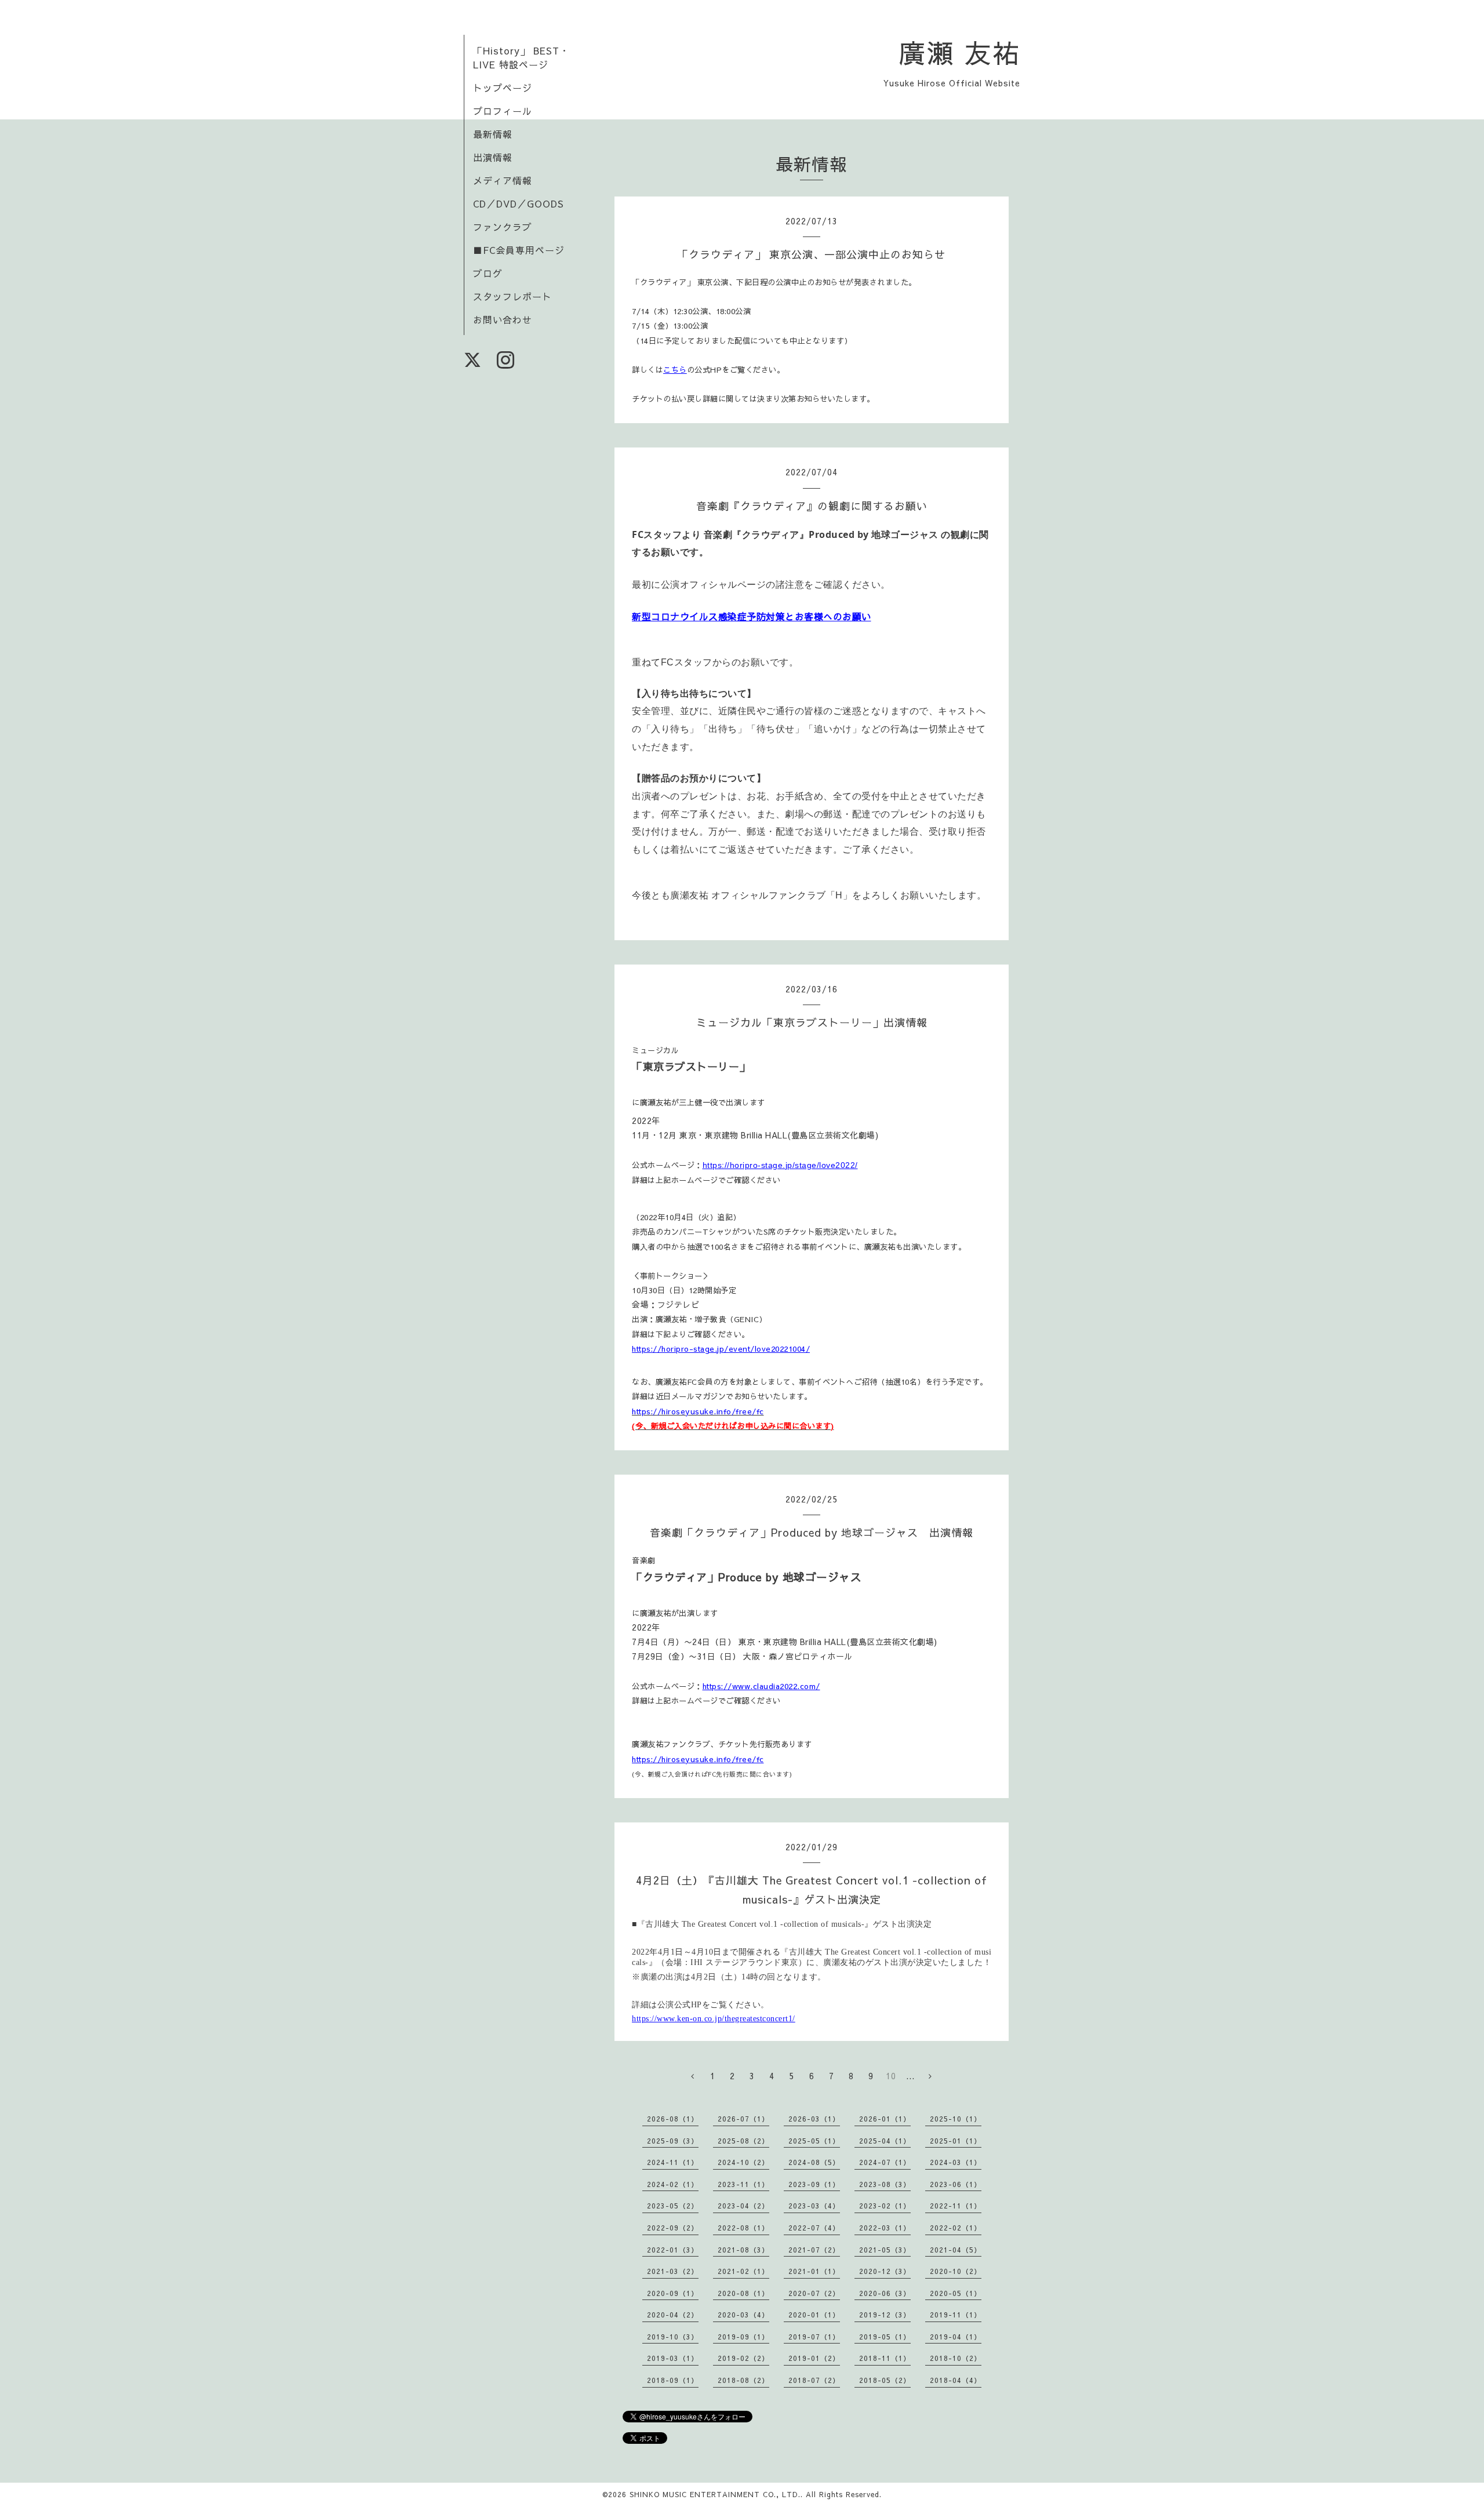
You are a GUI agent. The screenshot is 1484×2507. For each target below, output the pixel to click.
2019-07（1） (814, 2337)
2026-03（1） (814, 2119)
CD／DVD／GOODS (519, 203)
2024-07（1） (885, 2162)
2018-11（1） (885, 2358)
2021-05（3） (885, 2250)
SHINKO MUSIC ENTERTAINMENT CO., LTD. (715, 2494)
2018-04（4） (956, 2380)
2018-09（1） (673, 2380)
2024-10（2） (743, 2162)
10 (891, 2076)
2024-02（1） (673, 2184)
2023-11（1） (743, 2184)
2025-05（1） (814, 2141)
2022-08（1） (743, 2228)
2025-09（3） (673, 2141)
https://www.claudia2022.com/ (761, 1686)
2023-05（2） (673, 2206)
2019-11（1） (956, 2315)
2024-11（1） (673, 2162)
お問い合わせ (503, 319)
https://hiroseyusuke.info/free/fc (698, 1759)
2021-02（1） (743, 2271)
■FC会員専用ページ (519, 250)
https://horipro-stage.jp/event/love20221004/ (721, 1349)
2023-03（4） (814, 2206)
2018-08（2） (743, 2380)
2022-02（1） (956, 2228)
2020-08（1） (743, 2293)
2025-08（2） (743, 2141)
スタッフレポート (512, 296)
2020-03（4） (743, 2315)
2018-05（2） (885, 2380)
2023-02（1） (885, 2206)
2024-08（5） (814, 2162)
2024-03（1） (956, 2162)
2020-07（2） (814, 2293)
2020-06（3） (885, 2293)
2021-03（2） (673, 2271)
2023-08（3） (885, 2184)
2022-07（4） (814, 2228)
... (910, 2076)
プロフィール (503, 111)
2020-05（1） (956, 2293)
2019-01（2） (814, 2358)
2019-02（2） (743, 2358)
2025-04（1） (885, 2141)
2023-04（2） (743, 2206)
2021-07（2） (814, 2250)
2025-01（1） (956, 2141)
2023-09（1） (814, 2184)
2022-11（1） (956, 2206)
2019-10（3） (673, 2337)
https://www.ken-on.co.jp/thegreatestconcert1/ (714, 2019)
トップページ (503, 88)
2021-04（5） (956, 2250)
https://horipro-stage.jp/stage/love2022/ (780, 1165)
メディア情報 (503, 180)
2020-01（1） (814, 2315)
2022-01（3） (673, 2250)
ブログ (488, 273)
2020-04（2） (673, 2315)
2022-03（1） (885, 2228)
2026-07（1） (743, 2119)
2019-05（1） (885, 2337)
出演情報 (493, 157)
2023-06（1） (956, 2184)
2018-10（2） (956, 2358)
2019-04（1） (956, 2337)
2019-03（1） (673, 2358)
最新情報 (493, 134)
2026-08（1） (673, 2119)
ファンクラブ (503, 227)
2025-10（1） (956, 2119)
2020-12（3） (885, 2271)
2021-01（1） (814, 2271)
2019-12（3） (885, 2315)
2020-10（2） (956, 2271)
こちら (675, 370)
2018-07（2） (814, 2380)
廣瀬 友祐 (960, 52)
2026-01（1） (885, 2119)
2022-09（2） (673, 2228)
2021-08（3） (743, 2250)
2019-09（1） (743, 2337)
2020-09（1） (673, 2293)
